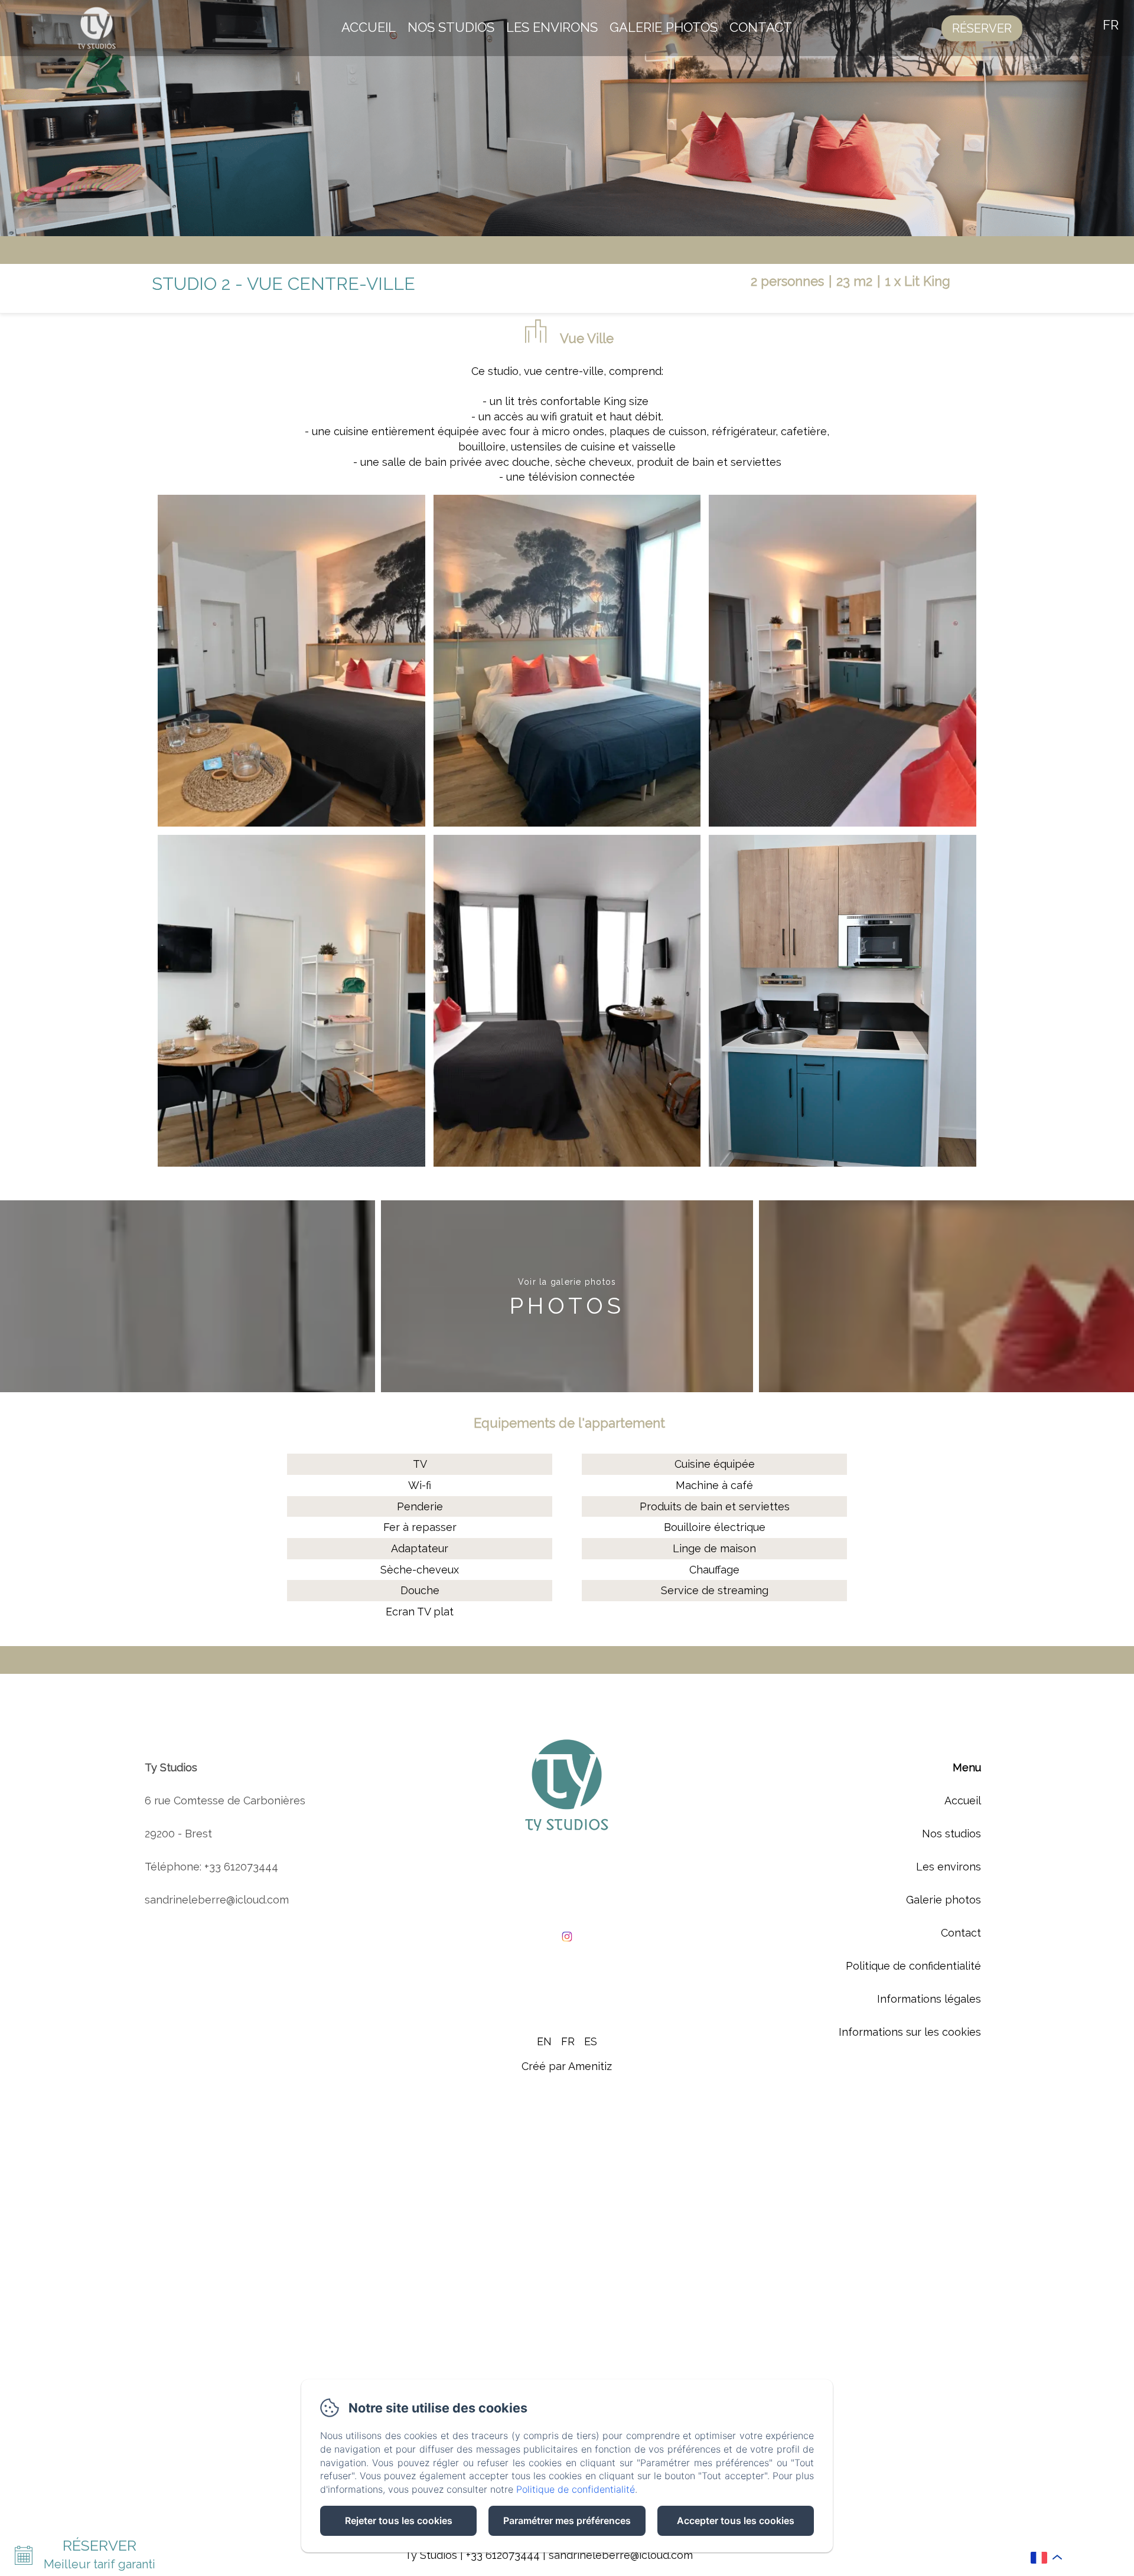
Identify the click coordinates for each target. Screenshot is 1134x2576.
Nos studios (451, 27)
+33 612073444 (503, 2555)
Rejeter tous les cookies (399, 2521)
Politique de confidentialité (913, 1966)
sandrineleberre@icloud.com (621, 2555)
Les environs (552, 27)
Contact (761, 27)
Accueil (369, 27)
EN (544, 2041)
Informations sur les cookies (910, 2032)
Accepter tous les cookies (736, 2521)
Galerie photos (664, 27)
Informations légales (929, 1999)
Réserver (982, 28)
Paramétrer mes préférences (567, 2521)
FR (568, 2041)
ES (591, 2041)
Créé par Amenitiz (567, 2066)
